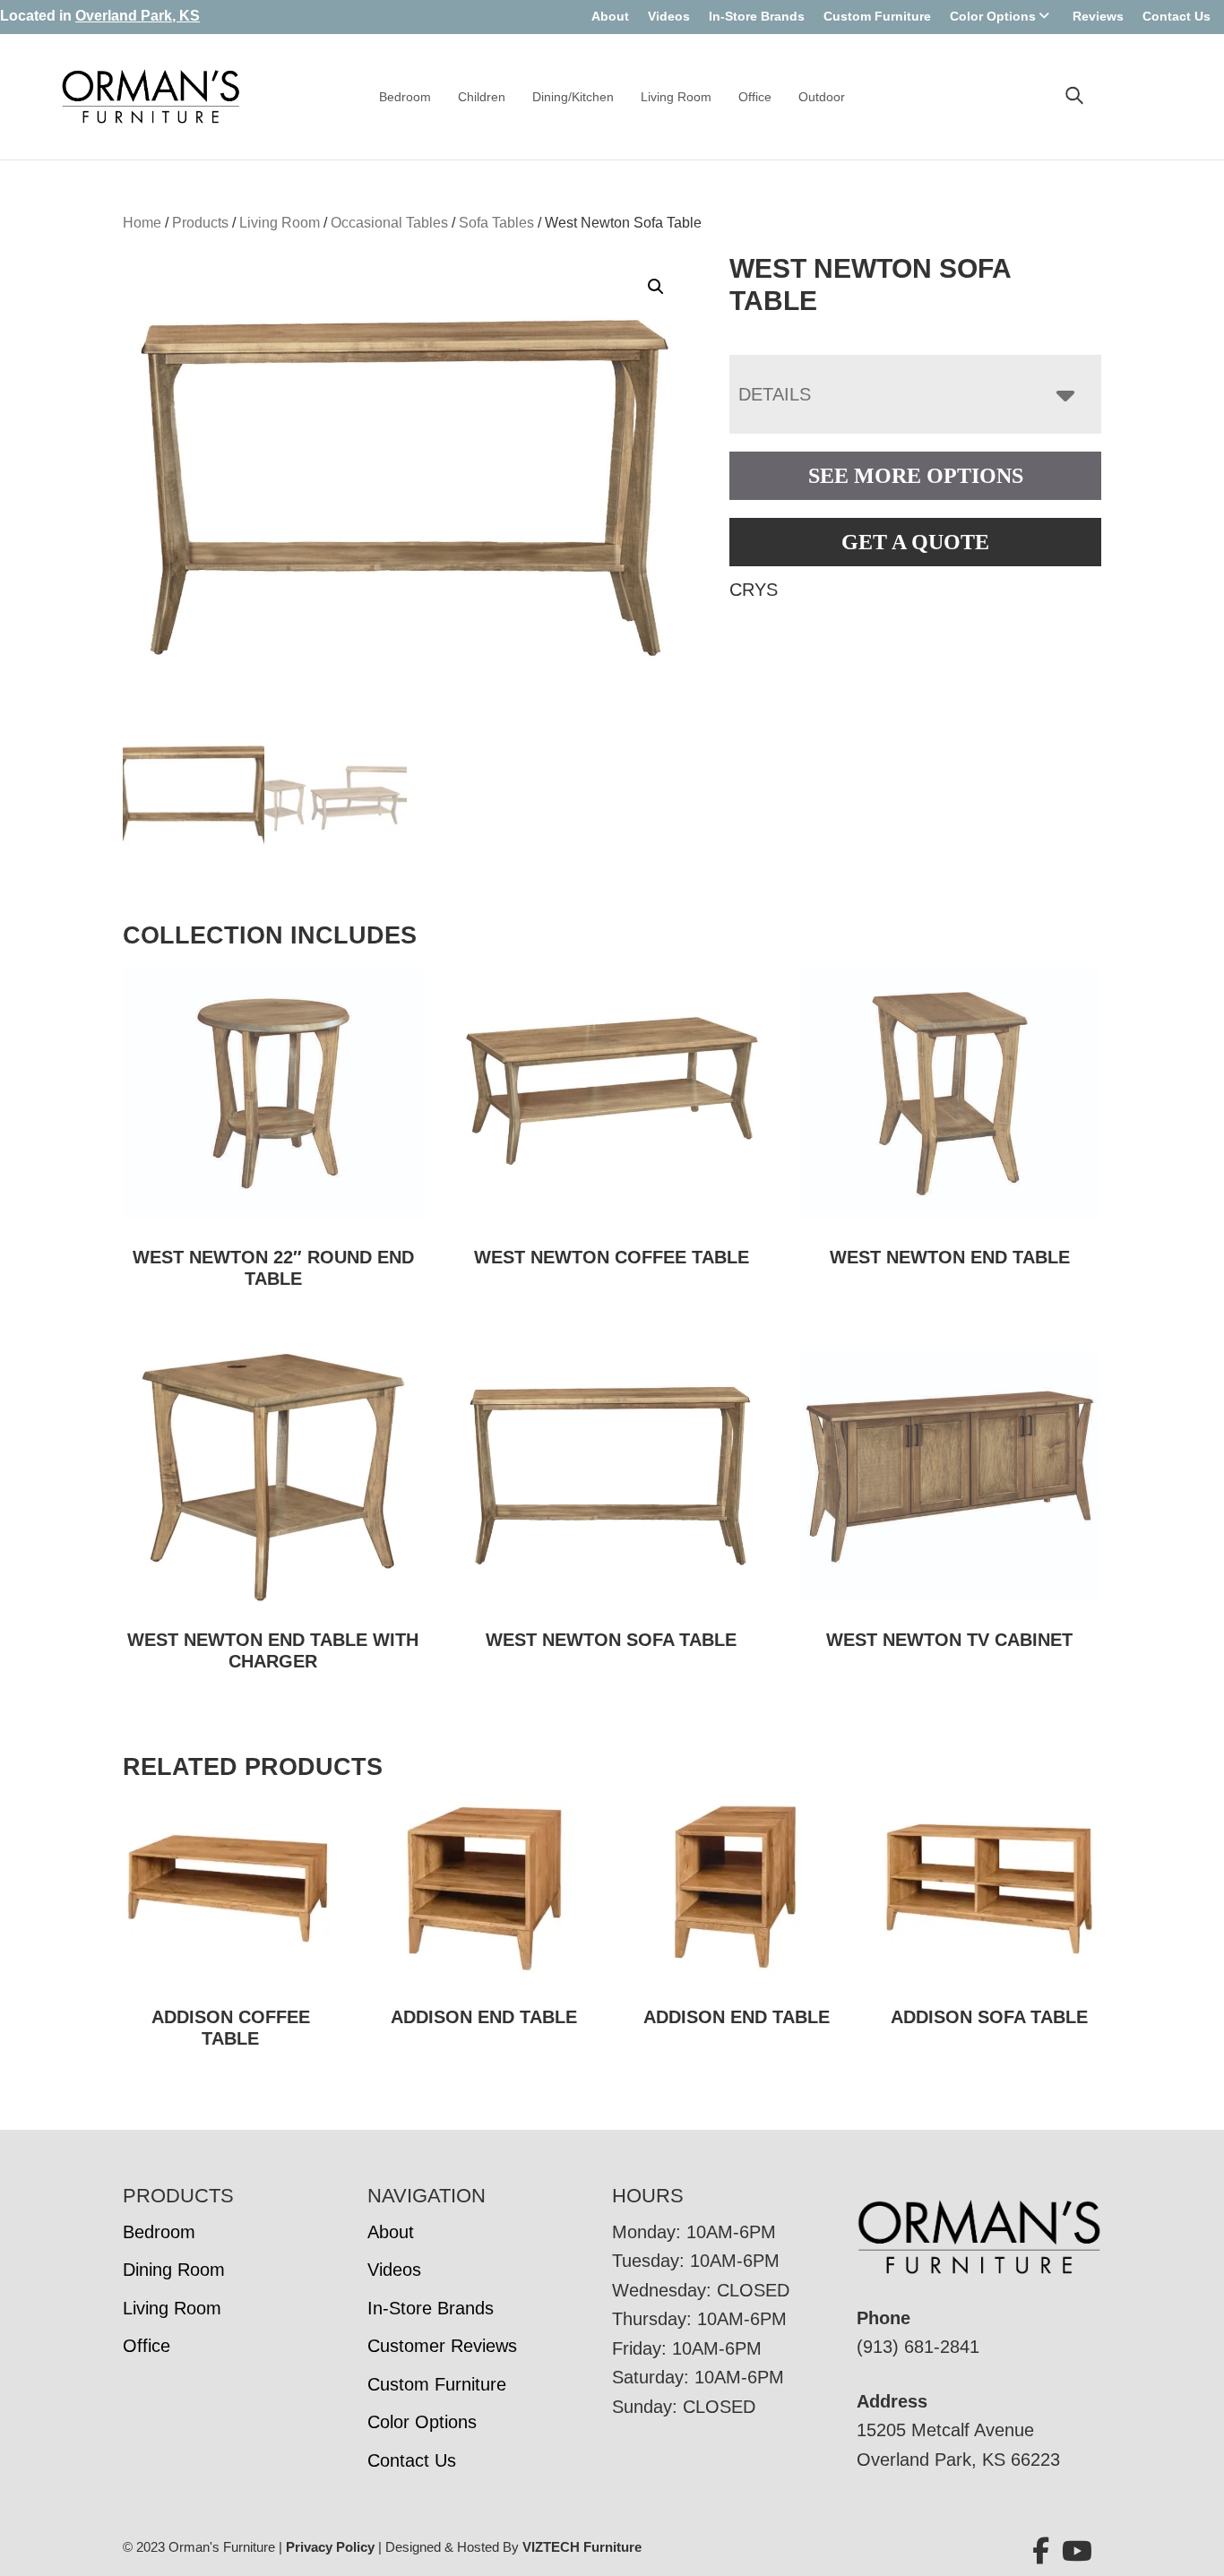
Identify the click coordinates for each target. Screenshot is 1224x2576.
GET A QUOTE (915, 542)
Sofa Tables (496, 223)
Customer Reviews (442, 2346)
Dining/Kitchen (573, 97)
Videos (669, 16)
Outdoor (822, 97)
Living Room (676, 97)
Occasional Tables (389, 223)
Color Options (993, 16)
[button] (656, 287)
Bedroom (405, 97)
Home (142, 223)
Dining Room (174, 2270)
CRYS (754, 590)
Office (755, 97)
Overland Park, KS (138, 16)
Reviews (1098, 16)
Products (200, 223)
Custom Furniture (877, 16)
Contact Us (1177, 16)
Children (482, 97)
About (610, 16)
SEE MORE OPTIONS (916, 476)
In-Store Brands (757, 16)
